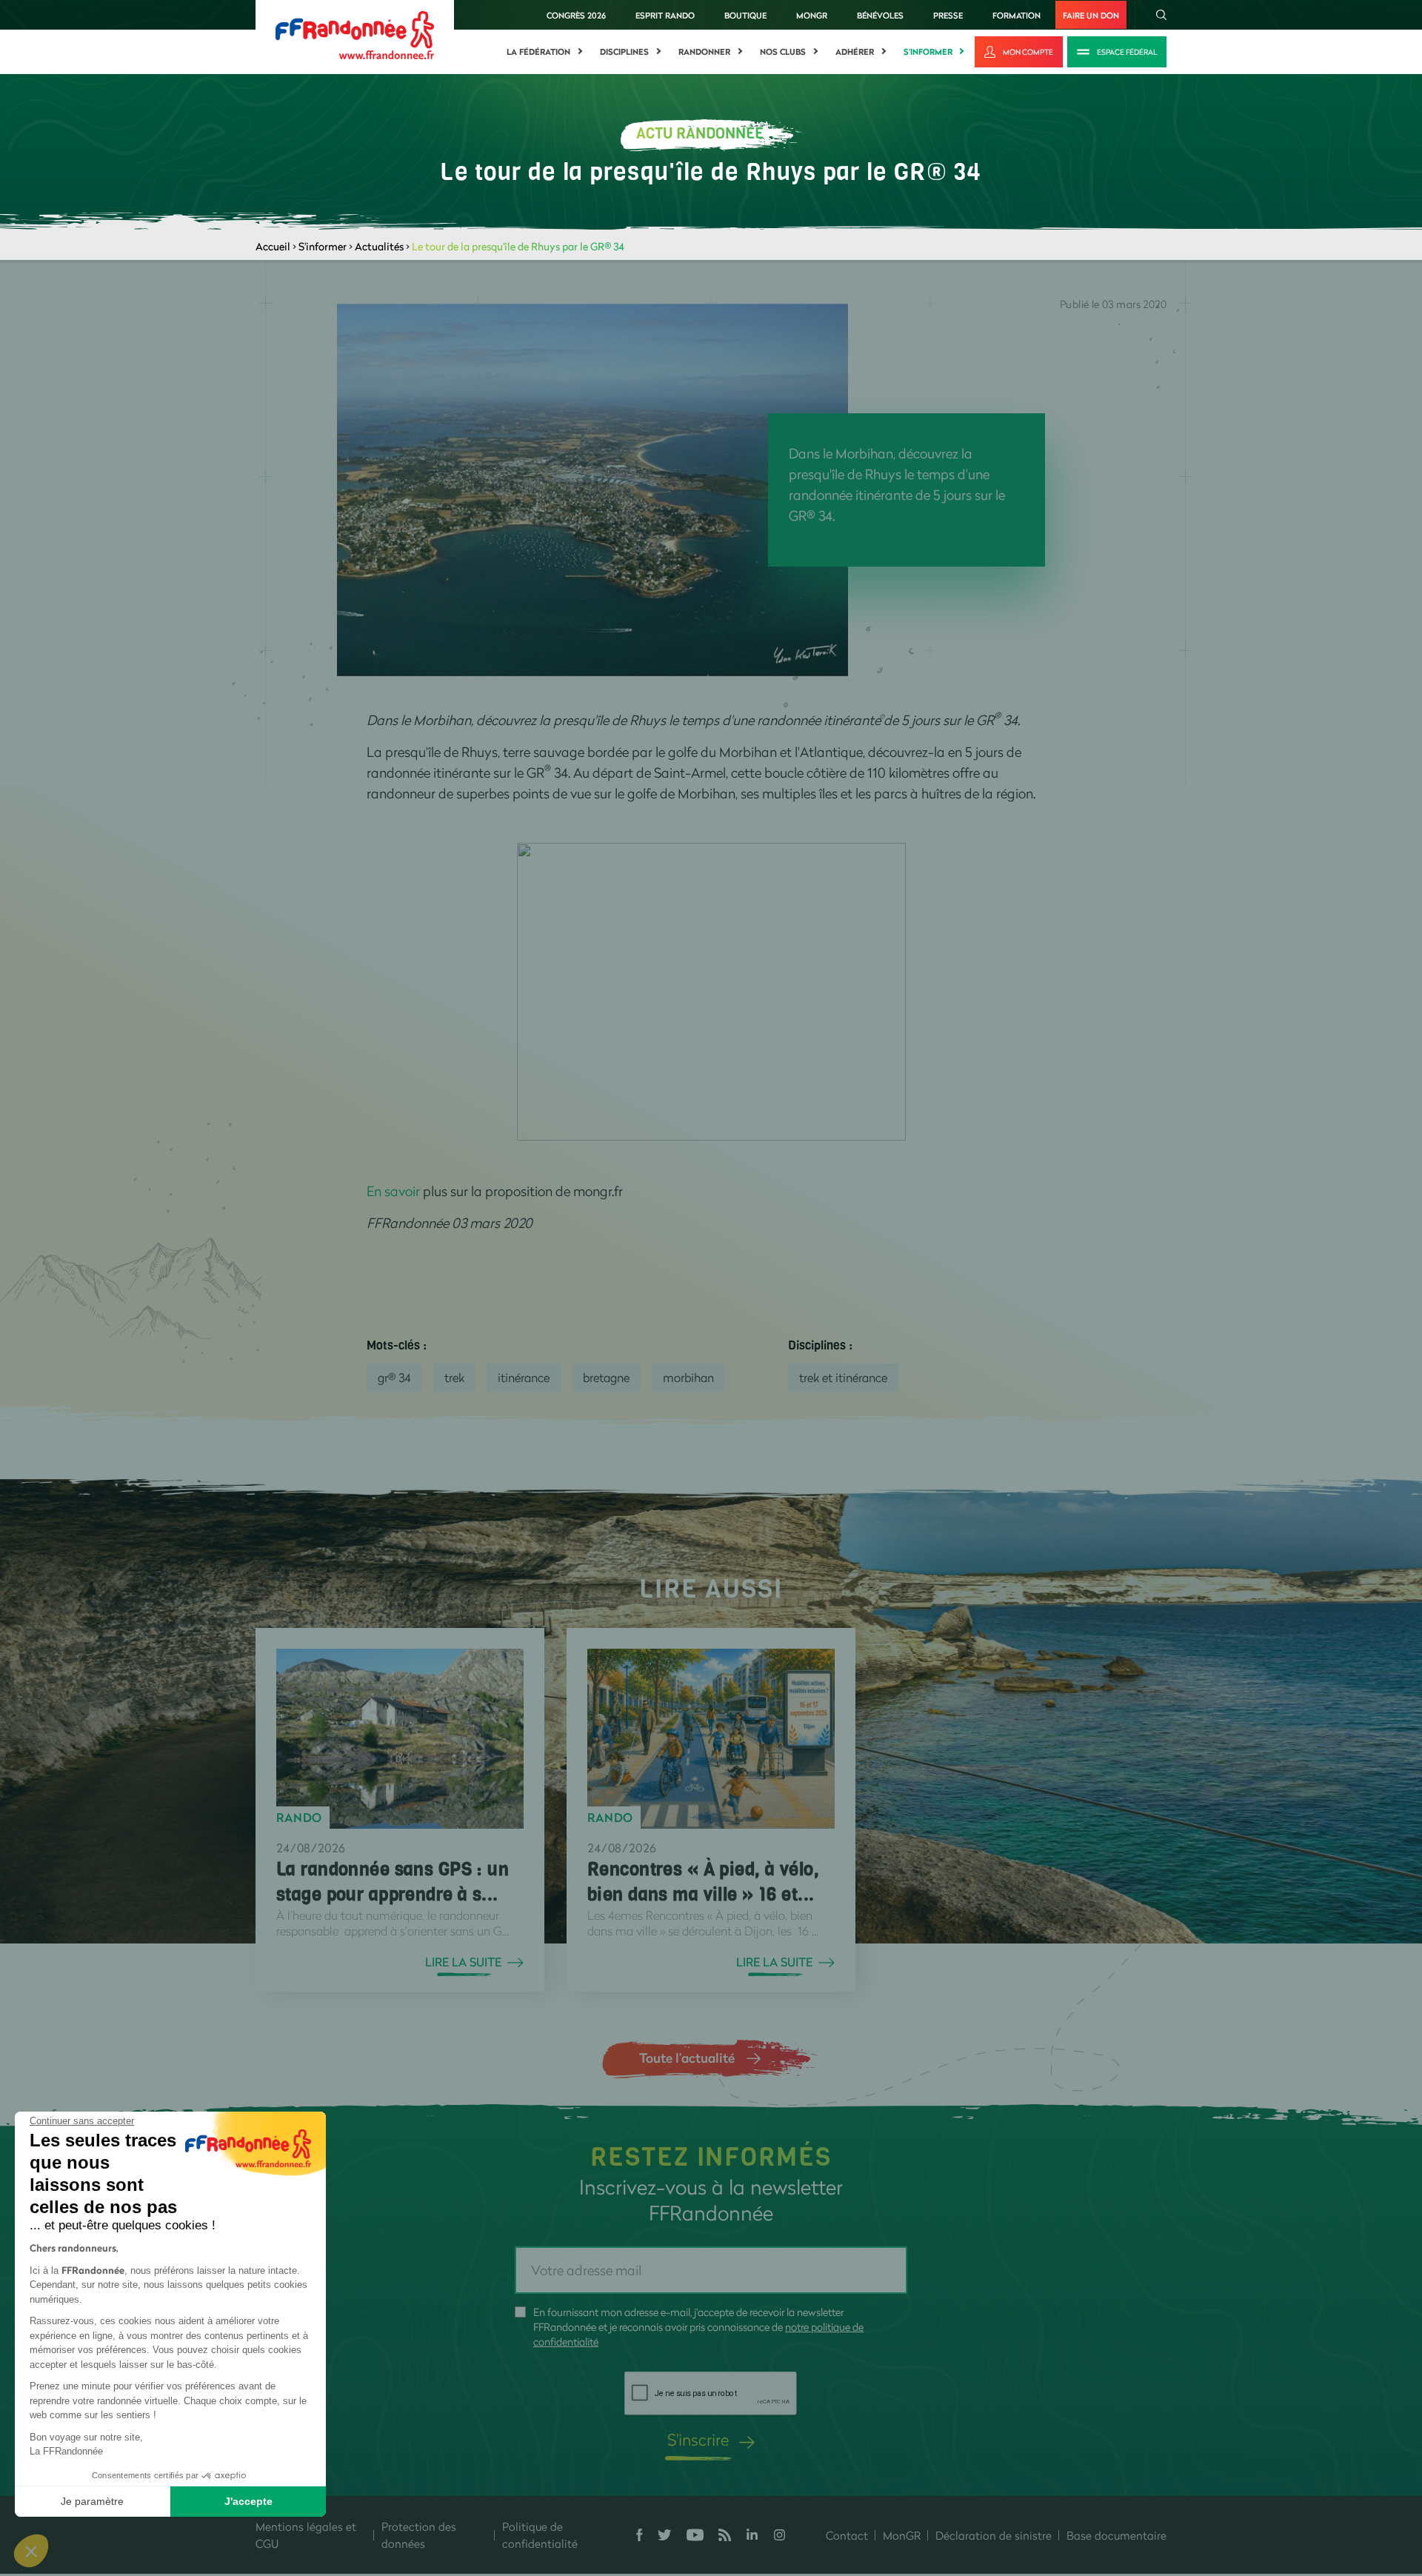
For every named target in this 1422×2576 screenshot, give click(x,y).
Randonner (704, 52)
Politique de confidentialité (540, 2535)
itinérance (524, 1377)
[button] (31, 2551)
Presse (948, 15)
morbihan (688, 1377)
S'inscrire (698, 2439)
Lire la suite (463, 1962)
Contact (847, 2535)
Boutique (745, 15)
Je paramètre (92, 2501)
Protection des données (419, 2535)
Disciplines (624, 52)
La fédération (538, 52)
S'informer (928, 52)
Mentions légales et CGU (306, 2535)
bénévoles (880, 15)
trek (454, 1377)
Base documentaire (1116, 2535)
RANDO (299, 1818)
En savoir (393, 1191)
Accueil (273, 246)
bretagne (606, 1377)
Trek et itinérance (843, 1377)
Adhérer (855, 52)
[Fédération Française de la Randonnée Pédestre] (355, 34)
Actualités (379, 246)
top (826, 2476)
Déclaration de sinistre (994, 2535)
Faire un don (1091, 15)
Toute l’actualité (687, 2058)
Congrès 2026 (576, 15)
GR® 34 (394, 1377)
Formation (1017, 15)
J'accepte (248, 2501)
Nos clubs (783, 52)
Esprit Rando (665, 15)
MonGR (812, 15)
